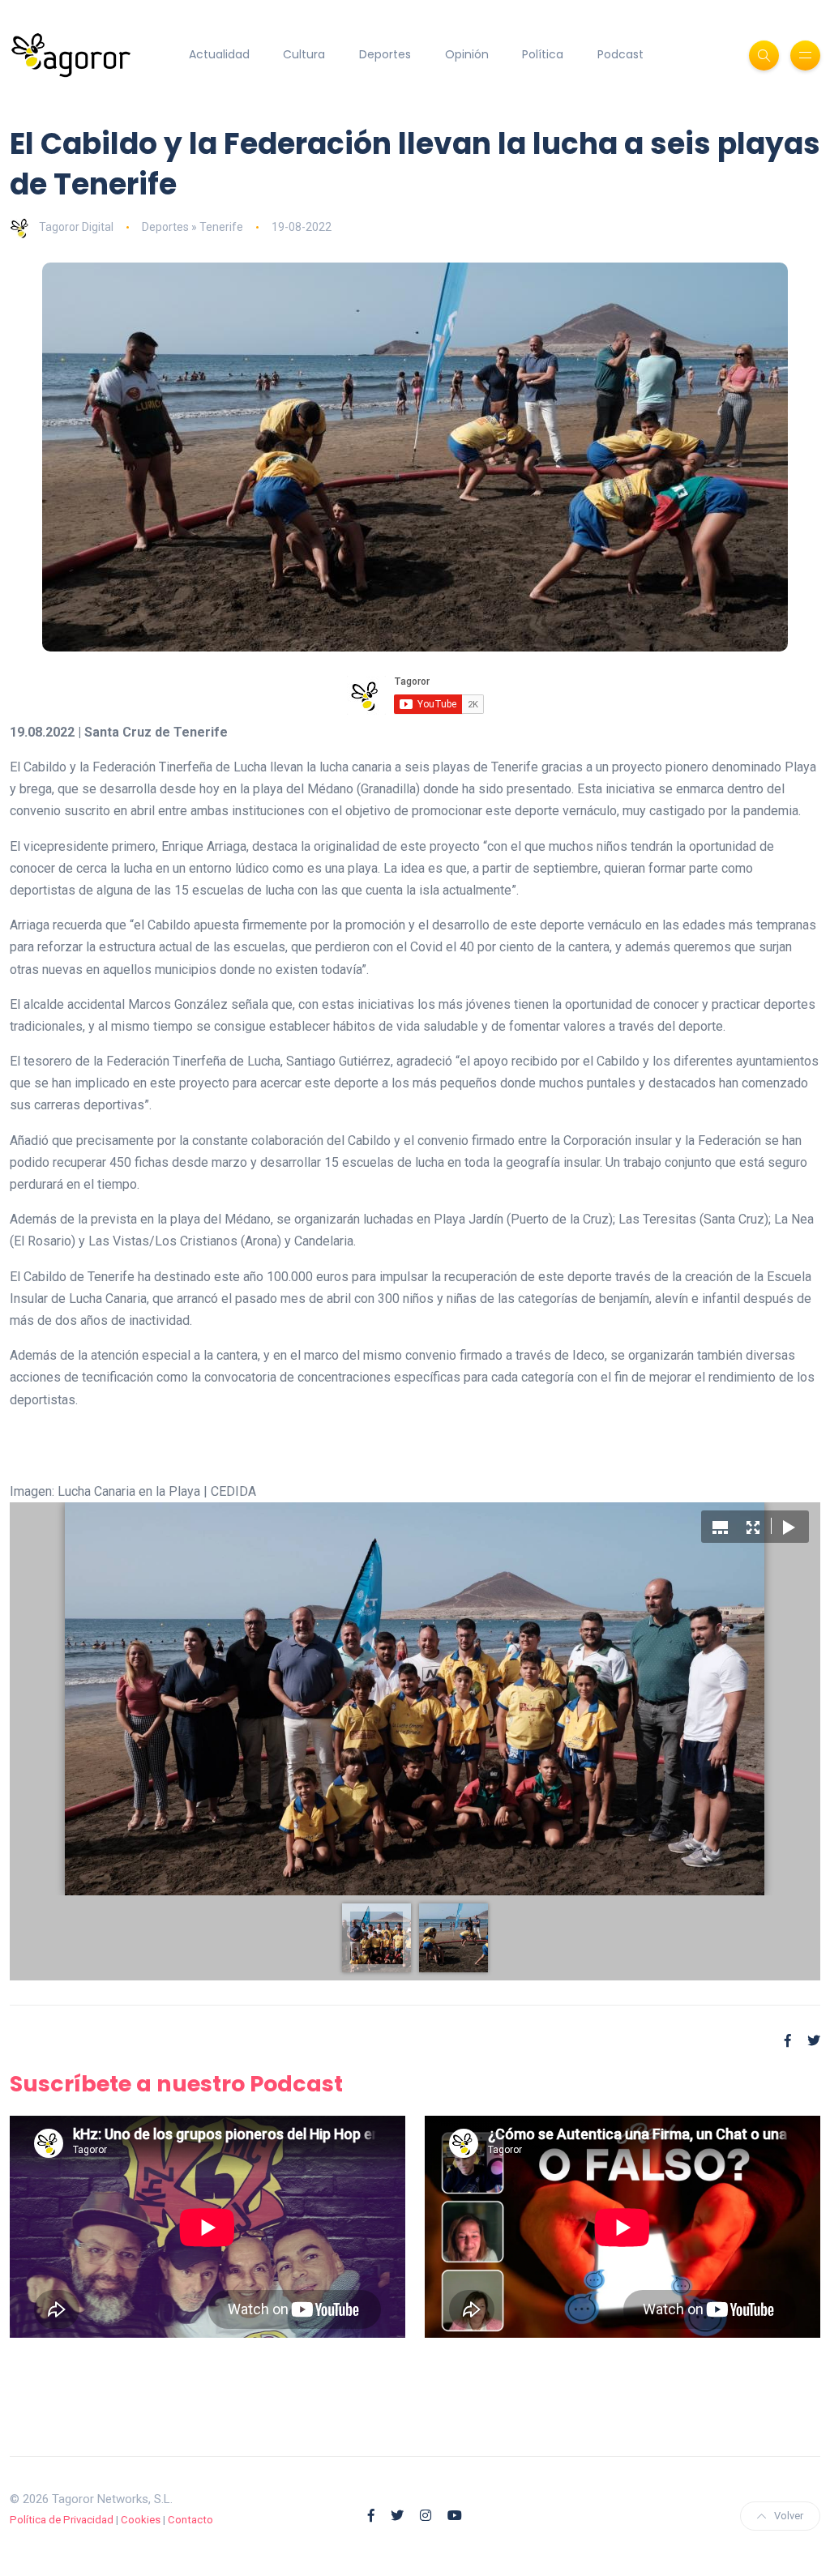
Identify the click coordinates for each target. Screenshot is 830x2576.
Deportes (385, 54)
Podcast (620, 54)
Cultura (304, 54)
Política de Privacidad (62, 2520)
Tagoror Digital (76, 227)
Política (543, 54)
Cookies (141, 2520)
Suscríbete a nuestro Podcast (176, 2084)
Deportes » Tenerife (193, 227)
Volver (789, 2516)
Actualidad (219, 54)
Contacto (190, 2520)
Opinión (467, 54)
